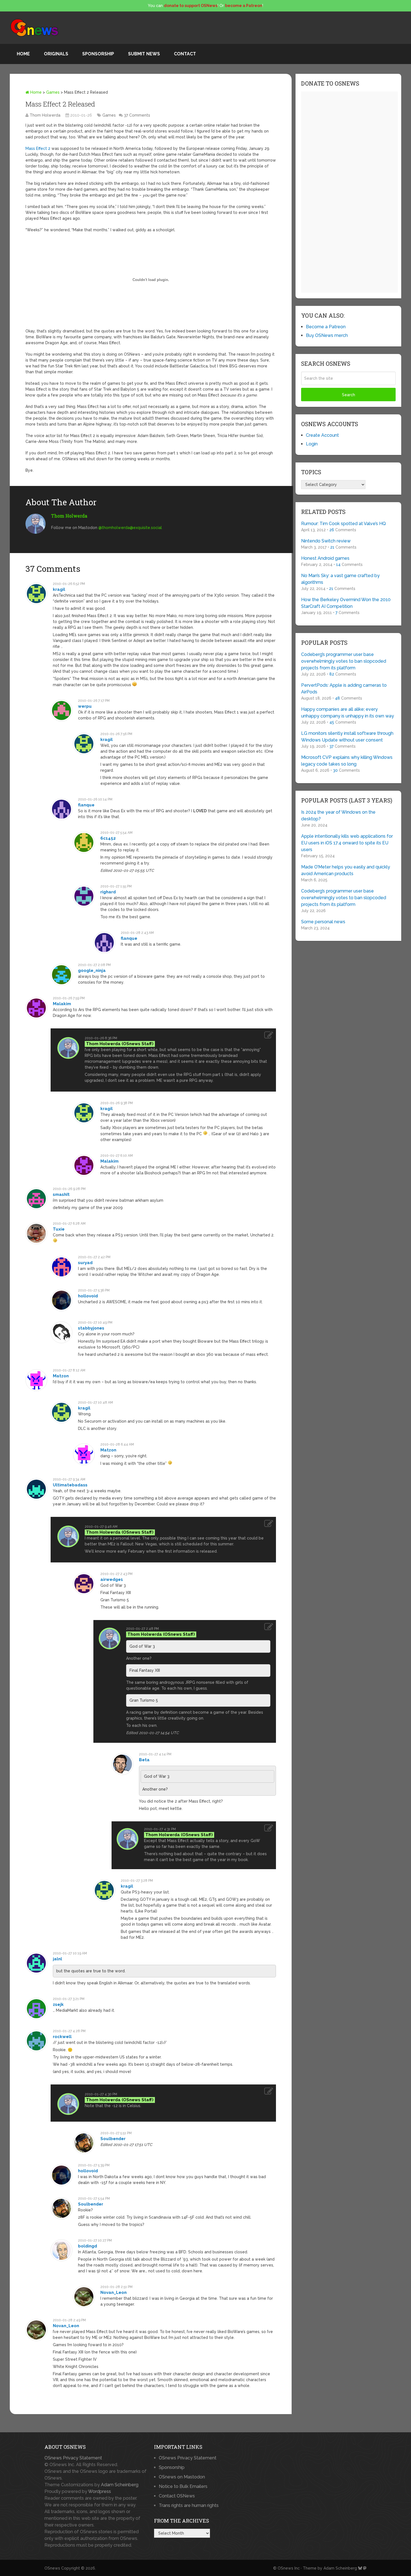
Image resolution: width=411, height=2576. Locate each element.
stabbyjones (91, 1328)
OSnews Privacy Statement (73, 2458)
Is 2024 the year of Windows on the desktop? (338, 815)
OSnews (52, 2568)
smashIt (61, 1194)
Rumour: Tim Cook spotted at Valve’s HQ (343, 524)
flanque (86, 805)
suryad (85, 1263)
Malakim (62, 1004)
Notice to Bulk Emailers (183, 2486)
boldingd (88, 2246)
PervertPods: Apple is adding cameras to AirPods (344, 689)
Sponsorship (98, 54)
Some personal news (323, 922)
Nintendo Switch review (326, 541)
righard (108, 892)
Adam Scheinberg (120, 2485)
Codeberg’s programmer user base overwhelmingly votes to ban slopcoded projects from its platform (344, 661)
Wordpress (100, 2491)
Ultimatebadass (70, 1485)
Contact (185, 54)
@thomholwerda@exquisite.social (130, 528)
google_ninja (92, 971)
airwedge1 (112, 1579)
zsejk (58, 2004)
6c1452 (108, 838)
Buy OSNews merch (327, 335)
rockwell (62, 2037)
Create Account (322, 435)
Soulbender (113, 2139)
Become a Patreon (326, 327)
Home (23, 54)
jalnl (57, 1959)
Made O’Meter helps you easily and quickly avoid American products (346, 870)
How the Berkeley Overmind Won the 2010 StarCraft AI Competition (346, 603)
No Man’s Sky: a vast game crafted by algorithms (340, 579)
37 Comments (137, 115)
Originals (56, 54)
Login (312, 444)
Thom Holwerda (45, 115)
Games (53, 92)
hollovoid (88, 1296)
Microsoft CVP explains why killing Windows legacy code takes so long (347, 761)
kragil (59, 589)
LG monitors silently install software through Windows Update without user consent (347, 737)
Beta (144, 1760)
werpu (85, 706)
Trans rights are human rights (189, 2505)
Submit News (144, 54)
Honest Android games (325, 558)
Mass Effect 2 (38, 148)
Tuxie (59, 1229)
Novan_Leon (114, 2292)
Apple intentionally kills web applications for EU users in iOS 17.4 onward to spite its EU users (347, 843)
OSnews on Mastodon (182, 2477)
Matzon (61, 1376)
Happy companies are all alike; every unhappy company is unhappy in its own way (348, 713)
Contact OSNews (177, 2496)
